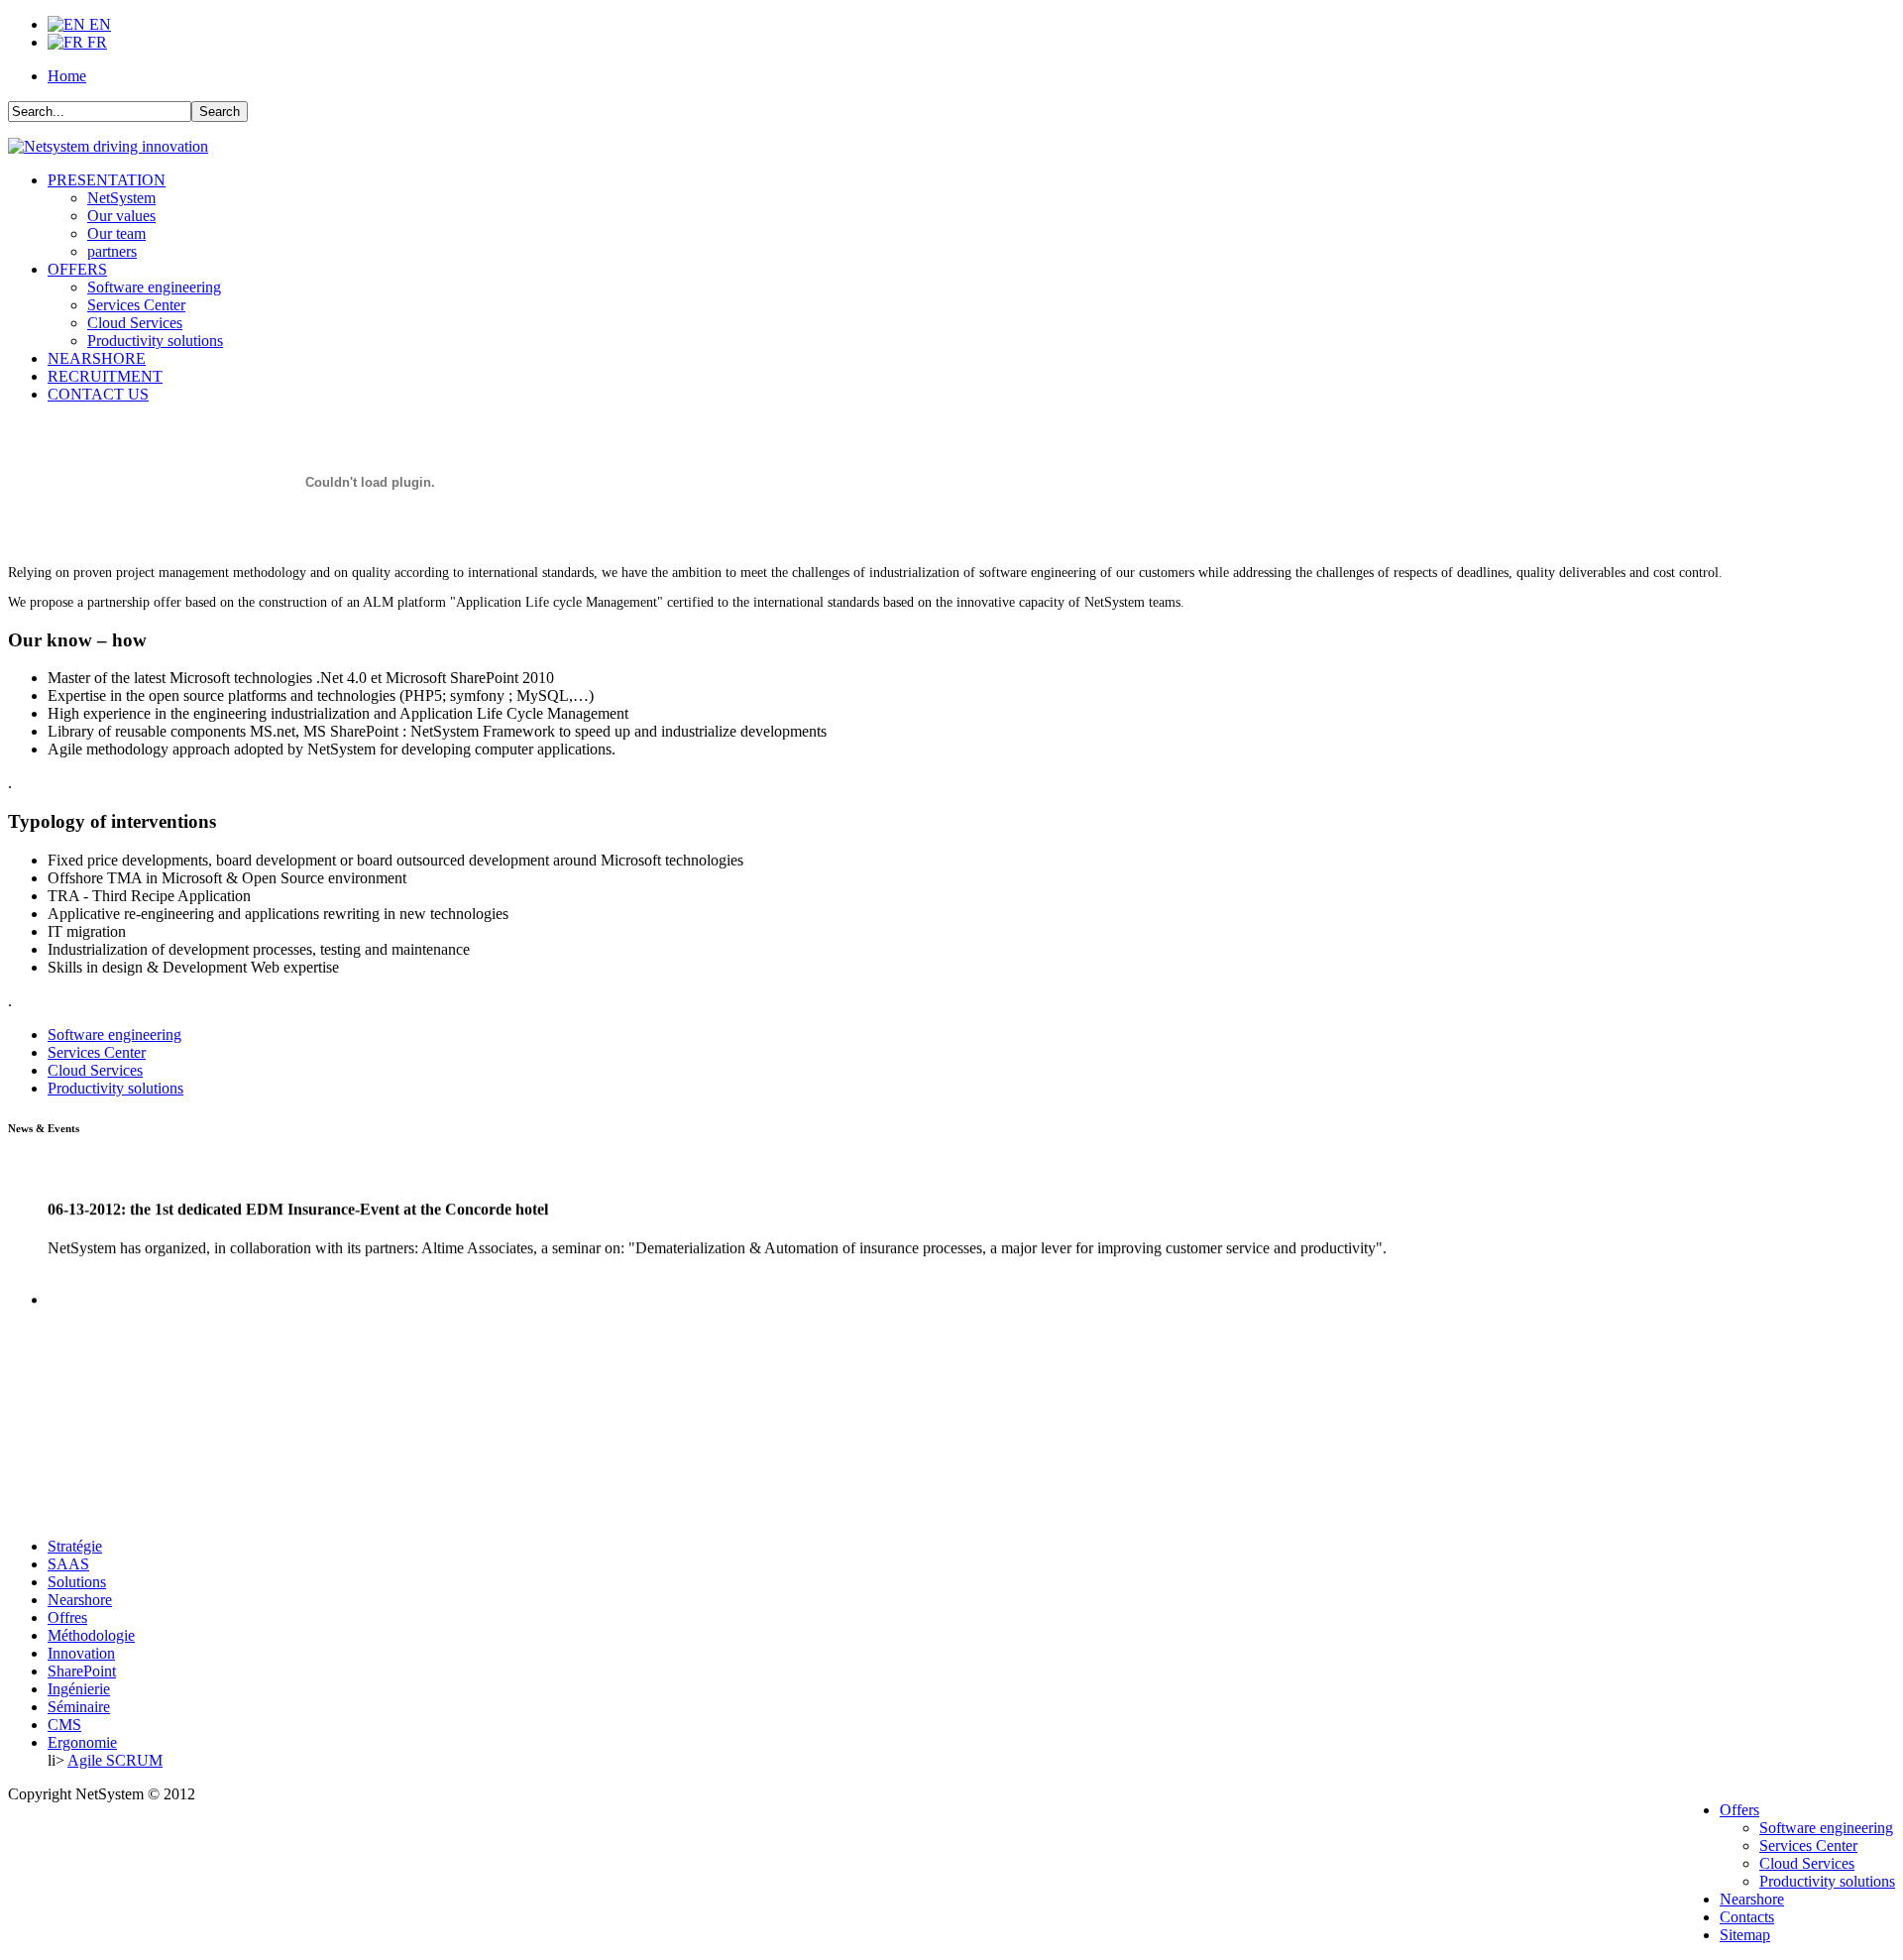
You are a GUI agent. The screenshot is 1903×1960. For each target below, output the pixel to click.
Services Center (136, 305)
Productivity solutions (155, 341)
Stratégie (75, 1546)
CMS (64, 1725)
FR (95, 42)
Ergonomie (82, 1742)
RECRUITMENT (105, 376)
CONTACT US (98, 394)
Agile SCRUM (115, 1760)
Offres (67, 1617)
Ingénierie (79, 1689)
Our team (116, 233)
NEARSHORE (97, 358)
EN (98, 24)
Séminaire (79, 1707)
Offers (1739, 1810)
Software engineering (154, 287)
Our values (121, 216)
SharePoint (82, 1671)
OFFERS (77, 269)
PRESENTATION (107, 180)
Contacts (1747, 1917)
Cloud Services (135, 323)
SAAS (68, 1564)
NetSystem (121, 198)
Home (67, 76)
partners (112, 251)
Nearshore (80, 1600)
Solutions (77, 1582)
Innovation (81, 1653)
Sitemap (1745, 1935)
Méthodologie (91, 1635)
